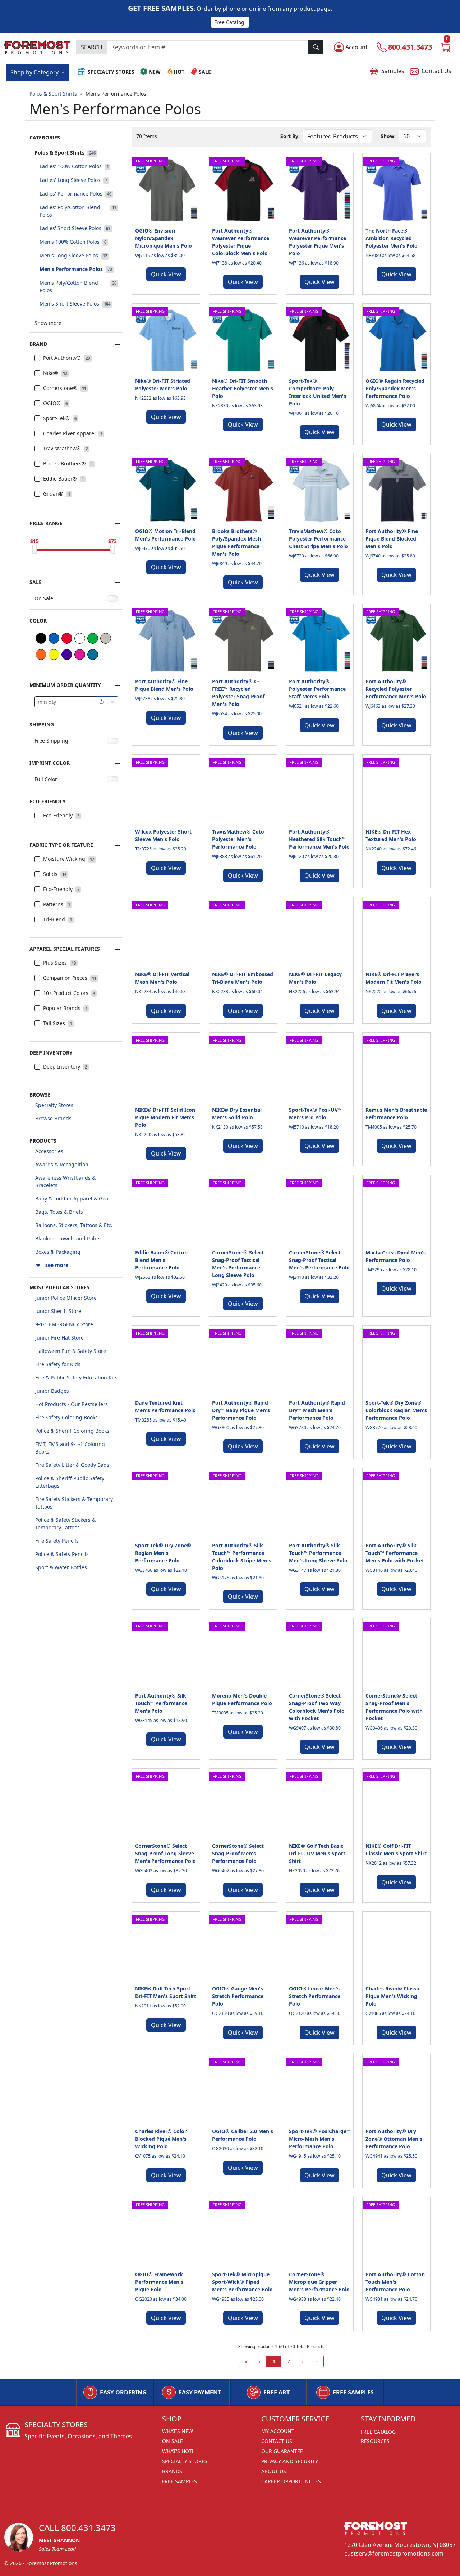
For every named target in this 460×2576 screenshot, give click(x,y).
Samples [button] (393, 71)
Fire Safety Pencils (57, 1541)
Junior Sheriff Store (58, 1311)
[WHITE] (80, 638)
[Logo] (37, 46)
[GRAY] (106, 638)
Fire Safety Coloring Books (66, 1417)
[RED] (67, 638)
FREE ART (277, 2392)
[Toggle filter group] (118, 138)
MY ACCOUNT (278, 2431)
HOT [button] (179, 72)
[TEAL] (93, 655)
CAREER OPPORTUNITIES (291, 2481)
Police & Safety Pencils (62, 1554)
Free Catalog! (230, 22)
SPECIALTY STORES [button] (111, 72)
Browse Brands (53, 1118)
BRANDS (172, 2471)
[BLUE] (54, 638)
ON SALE (172, 2441)
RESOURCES (375, 2441)
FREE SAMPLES (353, 2392)
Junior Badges (52, 1391)
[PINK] (80, 655)
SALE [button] (205, 72)
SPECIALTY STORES (185, 2461)
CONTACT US (277, 2441)
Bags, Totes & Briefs (59, 1212)
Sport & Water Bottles (61, 1567)
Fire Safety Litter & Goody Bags (72, 1465)
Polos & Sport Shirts (53, 94)
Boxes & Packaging (58, 1252)
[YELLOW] (54, 655)
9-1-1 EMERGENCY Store (64, 1324)
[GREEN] (93, 638)
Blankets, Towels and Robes (68, 1238)
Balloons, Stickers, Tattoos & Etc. (74, 1225)
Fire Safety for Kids (58, 1364)
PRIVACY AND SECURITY (290, 2461)
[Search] (316, 47)
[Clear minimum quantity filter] (112, 702)
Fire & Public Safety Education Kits (76, 1377)
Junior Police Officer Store (66, 1298)
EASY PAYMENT (200, 2392)
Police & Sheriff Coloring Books (72, 1431)
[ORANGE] (41, 655)
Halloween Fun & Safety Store (71, 1351)
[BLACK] (41, 638)
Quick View (166, 274)
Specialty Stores (54, 1105)
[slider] (34, 549)
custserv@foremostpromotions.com (394, 2553)
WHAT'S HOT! (178, 2451)
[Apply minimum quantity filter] (101, 702)
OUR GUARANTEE (282, 2451)
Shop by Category (35, 72)
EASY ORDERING (123, 2392)
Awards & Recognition (62, 1164)
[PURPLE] (67, 655)
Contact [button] (436, 71)
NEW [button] (155, 72)
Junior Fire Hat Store (59, 1338)
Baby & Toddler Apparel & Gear (73, 1199)
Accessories (49, 1151)
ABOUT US (274, 2471)
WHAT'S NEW (178, 2431)
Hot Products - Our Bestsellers (72, 1404)
